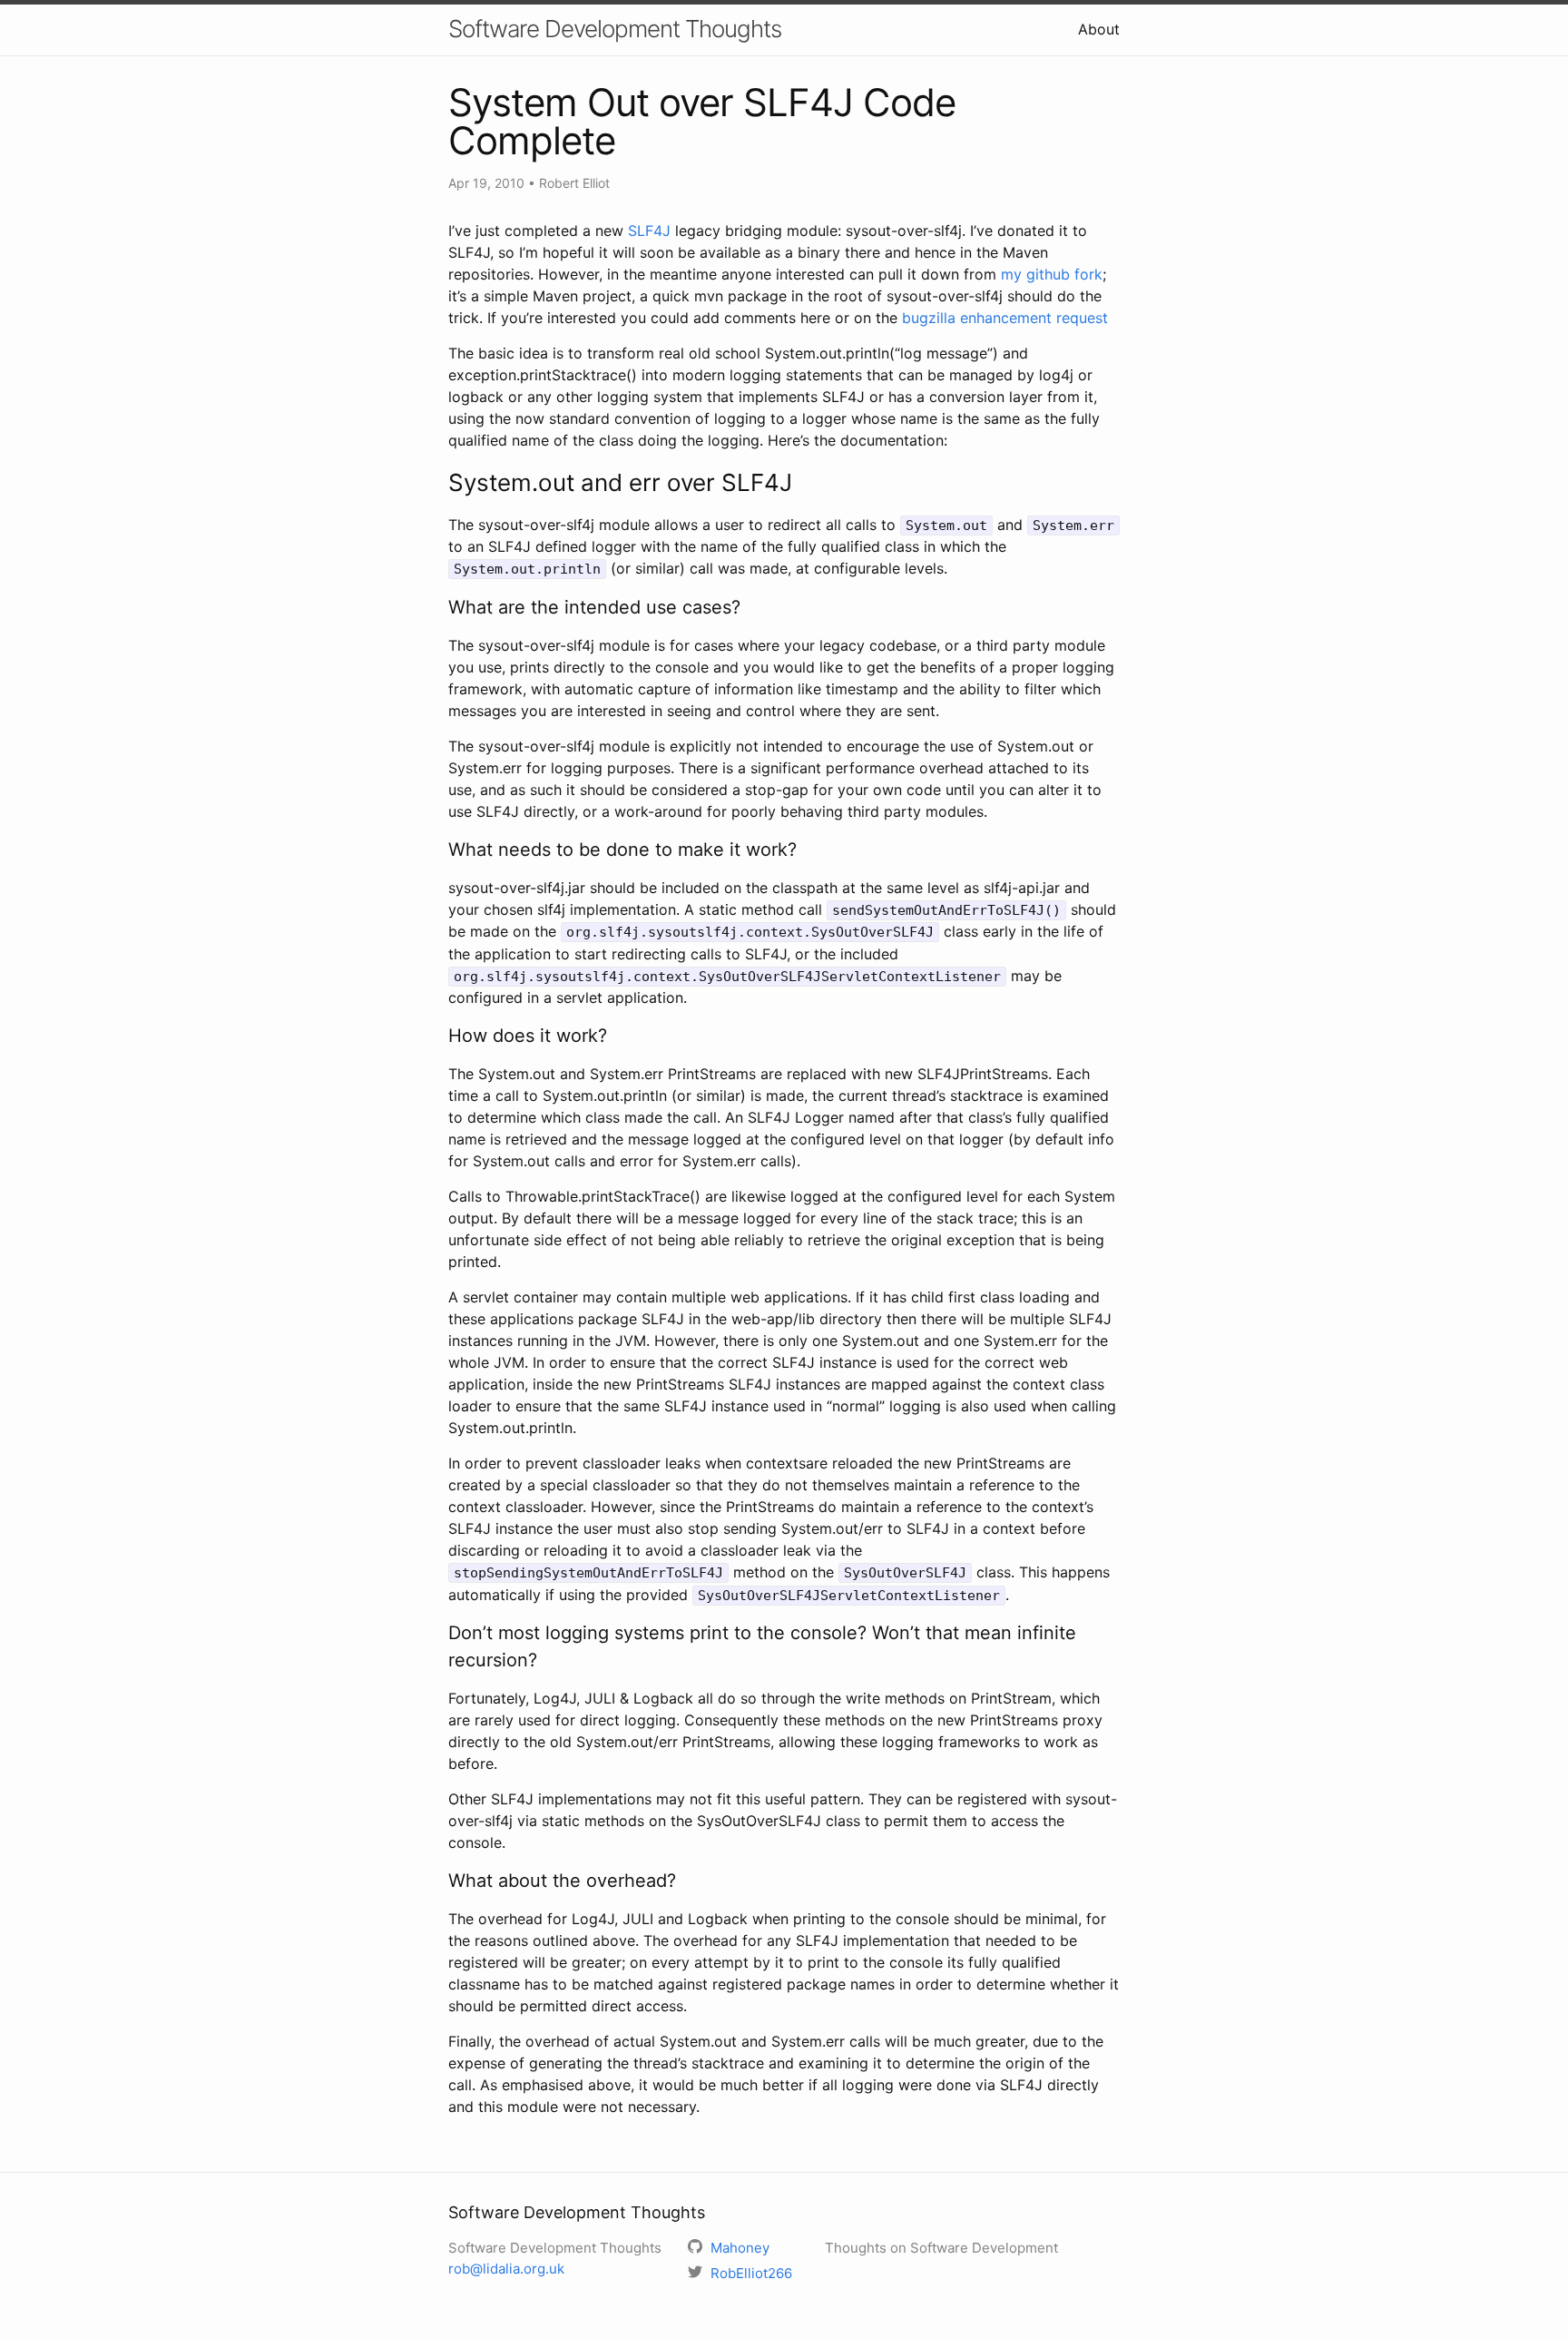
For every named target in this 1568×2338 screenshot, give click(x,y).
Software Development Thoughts (615, 29)
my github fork (1052, 274)
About (1099, 29)
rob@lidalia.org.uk (506, 2269)
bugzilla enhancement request (1005, 318)
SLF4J (649, 231)
